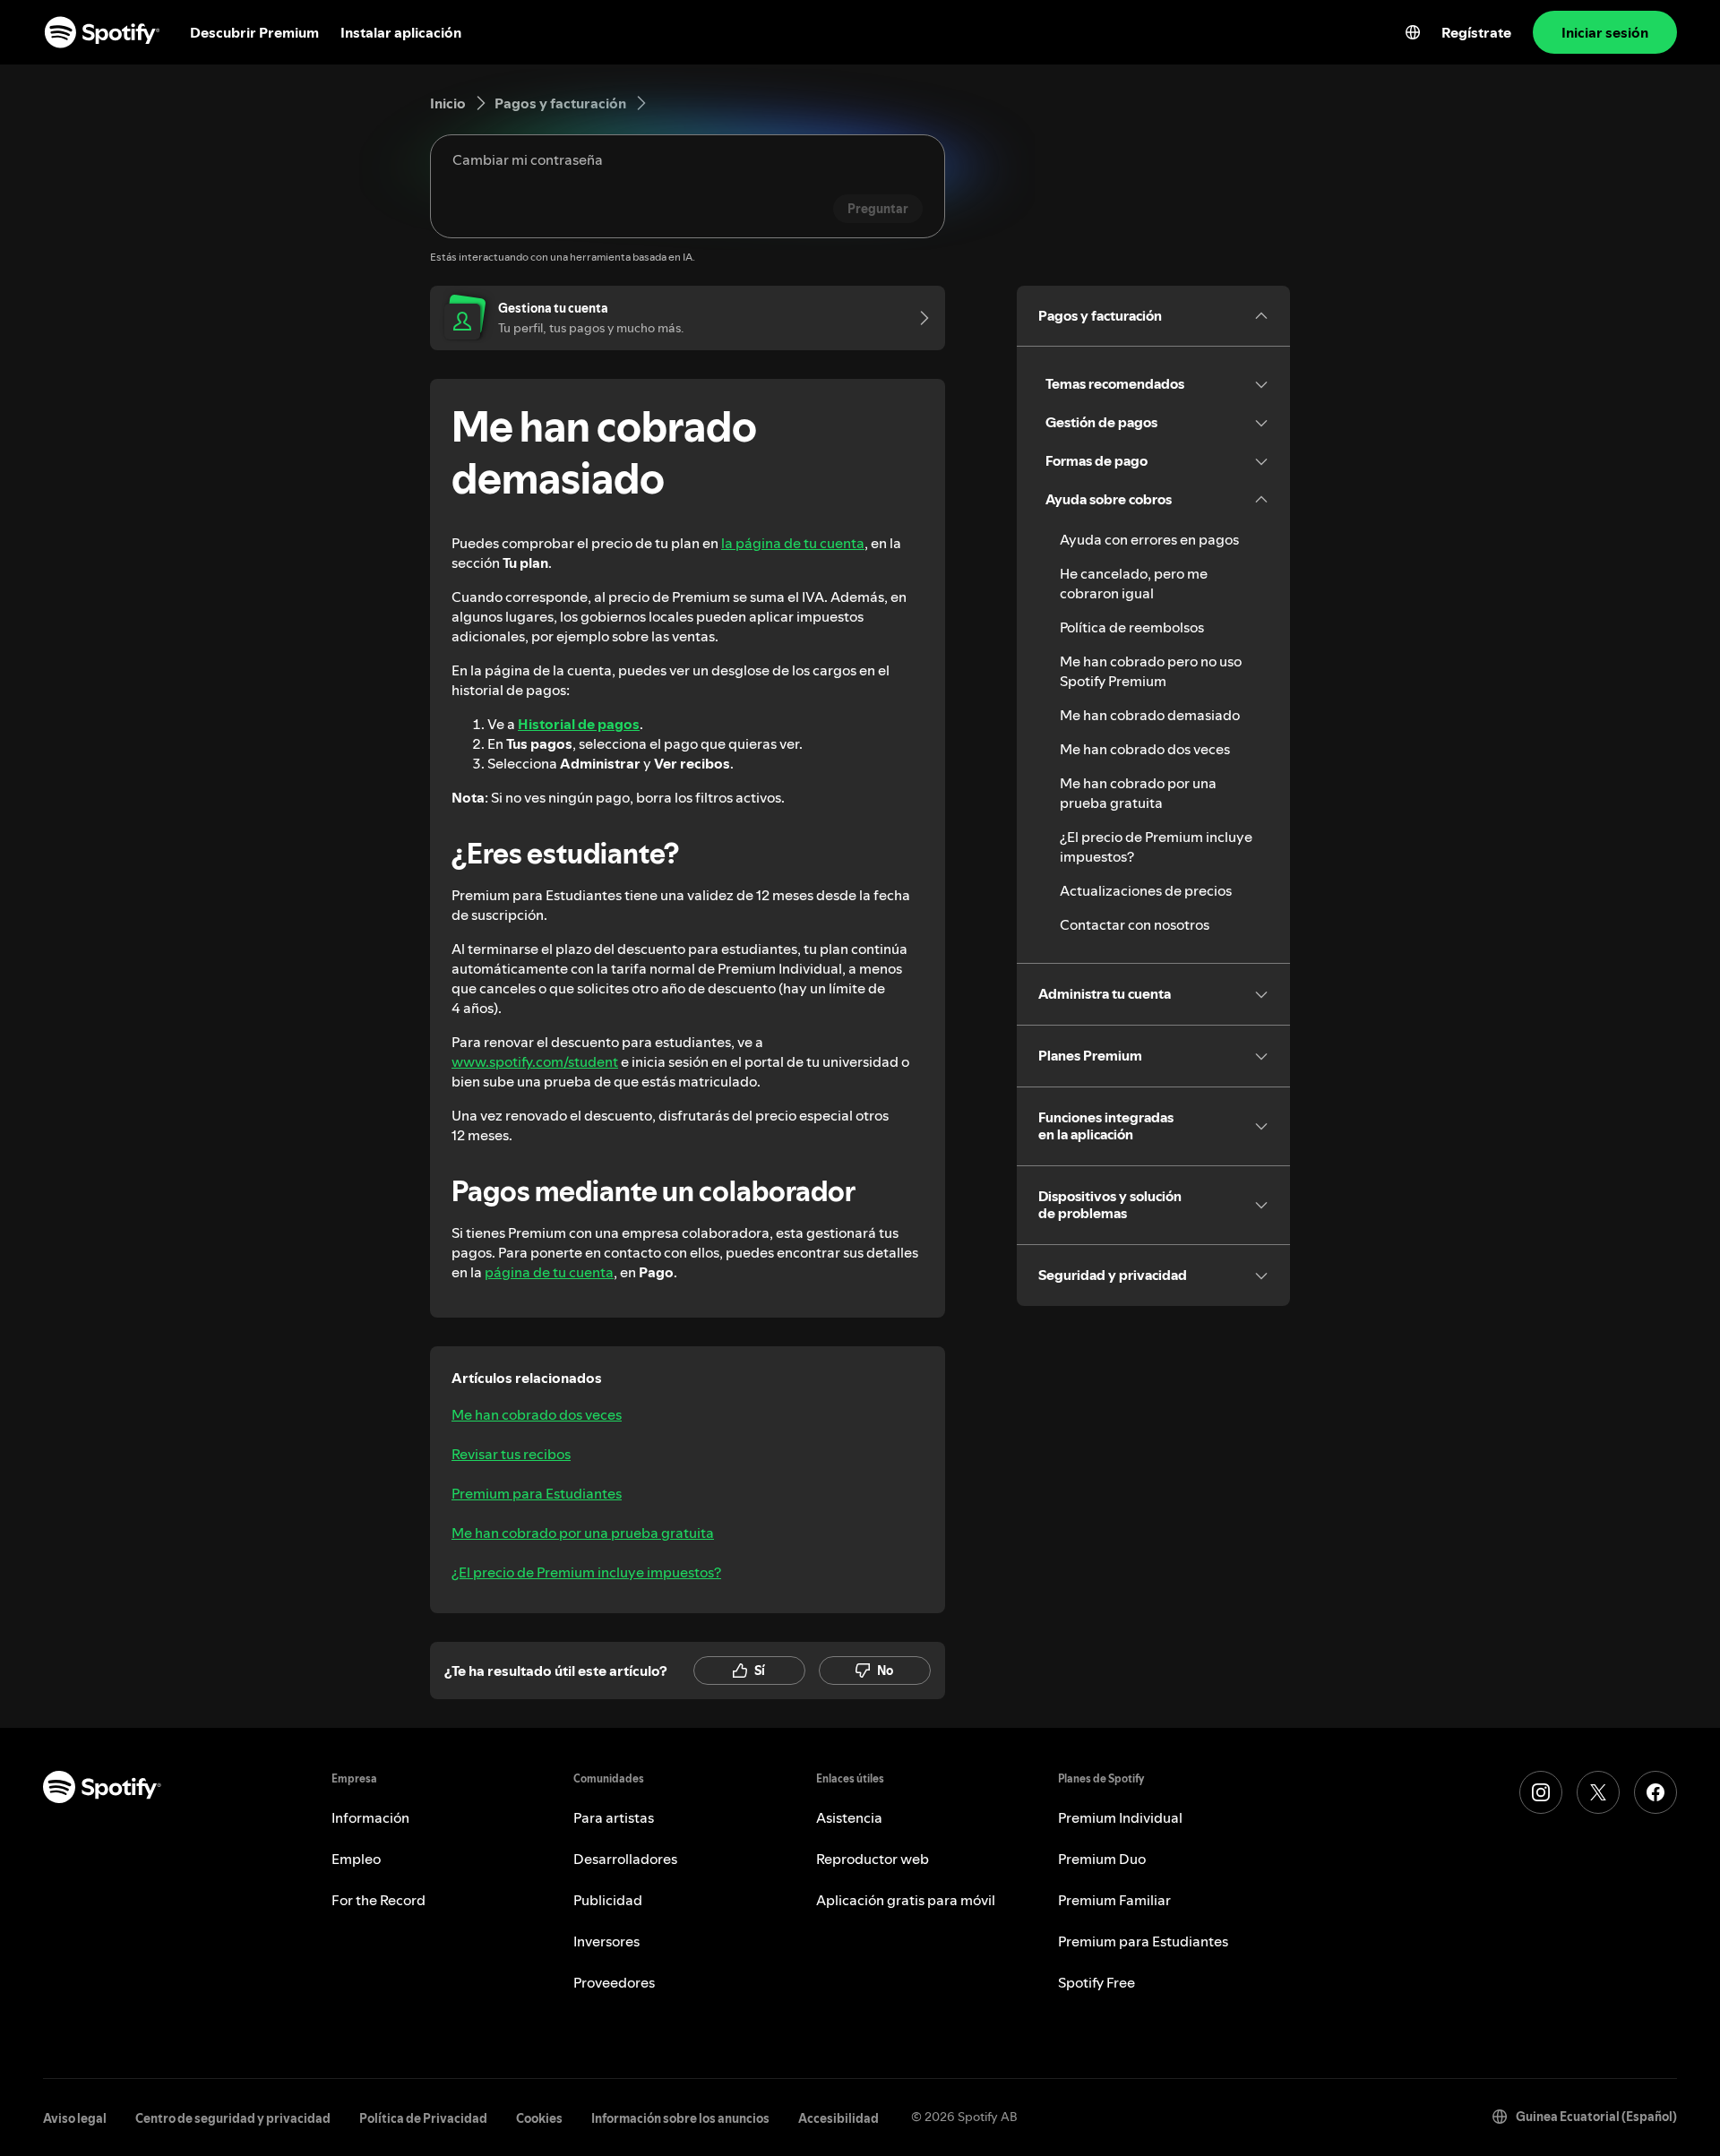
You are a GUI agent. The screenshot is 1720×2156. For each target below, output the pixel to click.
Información (370, 1817)
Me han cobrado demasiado (1150, 715)
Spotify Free (1096, 1982)
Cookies (539, 2118)
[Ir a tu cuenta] (918, 318)
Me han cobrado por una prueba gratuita (583, 1533)
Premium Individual (1120, 1817)
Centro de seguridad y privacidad (233, 2118)
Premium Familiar (1114, 1900)
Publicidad (608, 1900)
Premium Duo (1102, 1859)
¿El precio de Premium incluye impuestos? (586, 1572)
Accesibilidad (838, 2118)
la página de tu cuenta (793, 543)
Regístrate (1476, 32)
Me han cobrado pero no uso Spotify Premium (1151, 671)
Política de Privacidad (423, 2118)
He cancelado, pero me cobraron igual (1134, 583)
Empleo (356, 1859)
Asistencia (849, 1817)
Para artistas (614, 1817)
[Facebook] (1655, 1792)
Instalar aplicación (401, 32)
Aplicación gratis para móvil (906, 1900)
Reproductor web (873, 1859)
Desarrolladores (625, 1859)
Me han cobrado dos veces (537, 1414)
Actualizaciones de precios (1146, 890)
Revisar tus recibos (511, 1454)
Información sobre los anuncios (680, 2118)
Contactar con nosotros (1135, 924)
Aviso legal (75, 2118)
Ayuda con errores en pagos (1149, 539)
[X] (1598, 1792)
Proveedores (614, 1982)
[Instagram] (1541, 1792)
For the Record (378, 1900)
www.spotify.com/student (535, 1061)
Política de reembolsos (1132, 627)
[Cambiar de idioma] (1413, 32)
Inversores (606, 1941)
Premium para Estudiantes (537, 1493)
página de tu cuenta (549, 1272)
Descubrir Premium (254, 32)
